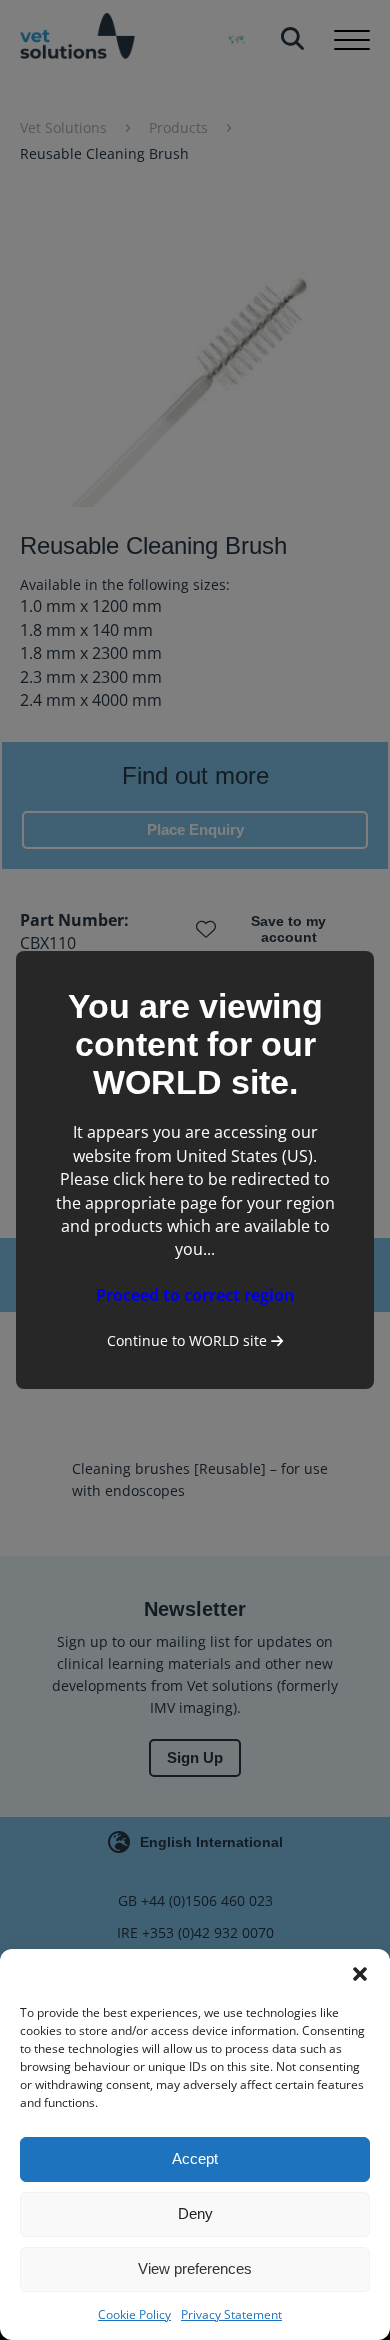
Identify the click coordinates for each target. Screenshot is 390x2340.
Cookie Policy (134, 2314)
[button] (360, 1974)
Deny (195, 2213)
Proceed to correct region (195, 1295)
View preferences (195, 2268)
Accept (195, 2158)
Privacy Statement (231, 2314)
